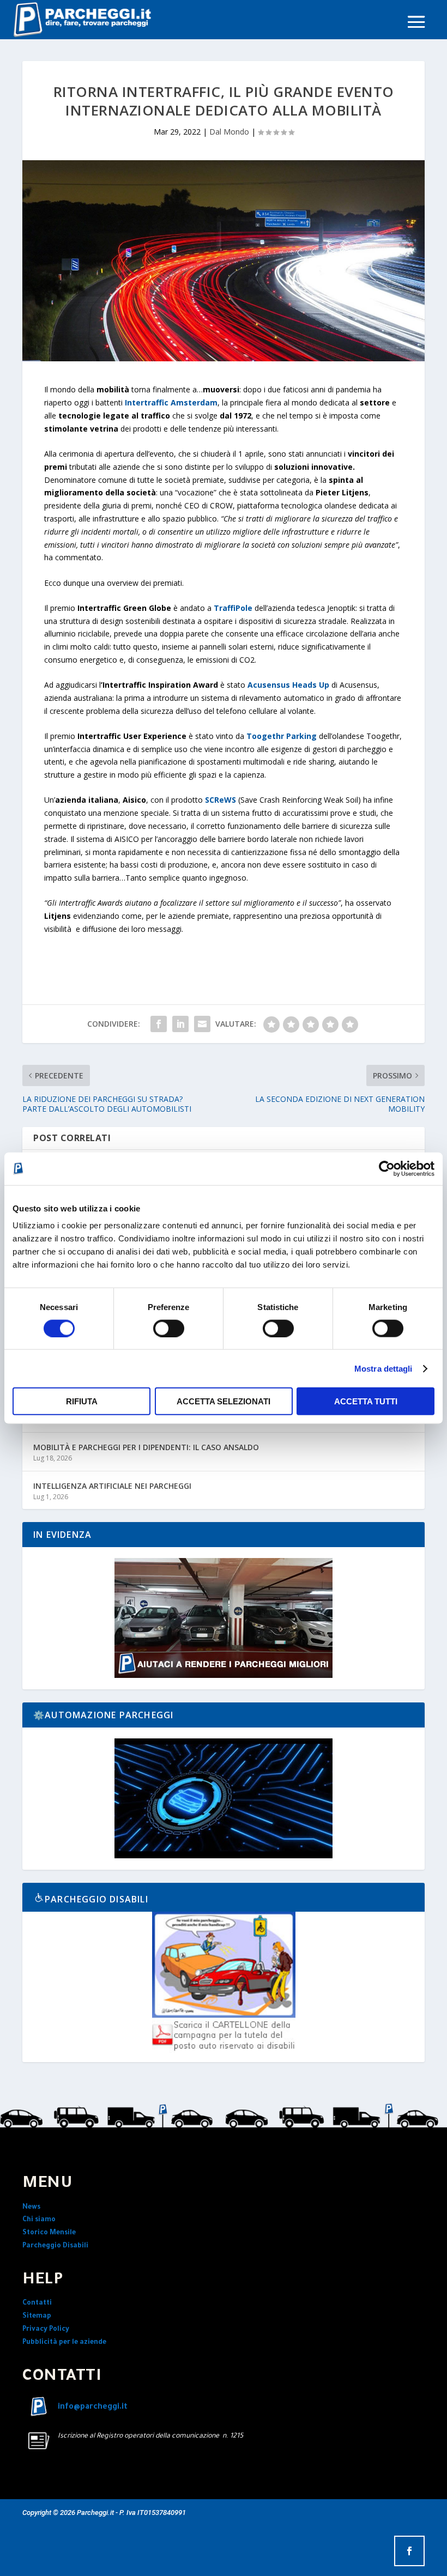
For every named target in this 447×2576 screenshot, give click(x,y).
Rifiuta (82, 1401)
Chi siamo (39, 2220)
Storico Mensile (49, 2233)
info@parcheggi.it (93, 2408)
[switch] (169, 1328)
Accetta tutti (366, 1401)
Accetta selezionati (224, 1401)
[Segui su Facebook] (409, 2551)
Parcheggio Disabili (55, 2246)
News (31, 2208)
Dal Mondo (229, 132)
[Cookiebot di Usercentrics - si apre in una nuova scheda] (387, 1168)
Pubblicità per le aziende (64, 2343)
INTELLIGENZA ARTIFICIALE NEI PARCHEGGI (112, 1486)
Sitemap (37, 2317)
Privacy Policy (46, 2330)
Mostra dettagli (383, 1368)
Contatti (37, 2304)
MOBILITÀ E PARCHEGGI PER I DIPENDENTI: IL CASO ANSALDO (146, 1447)
